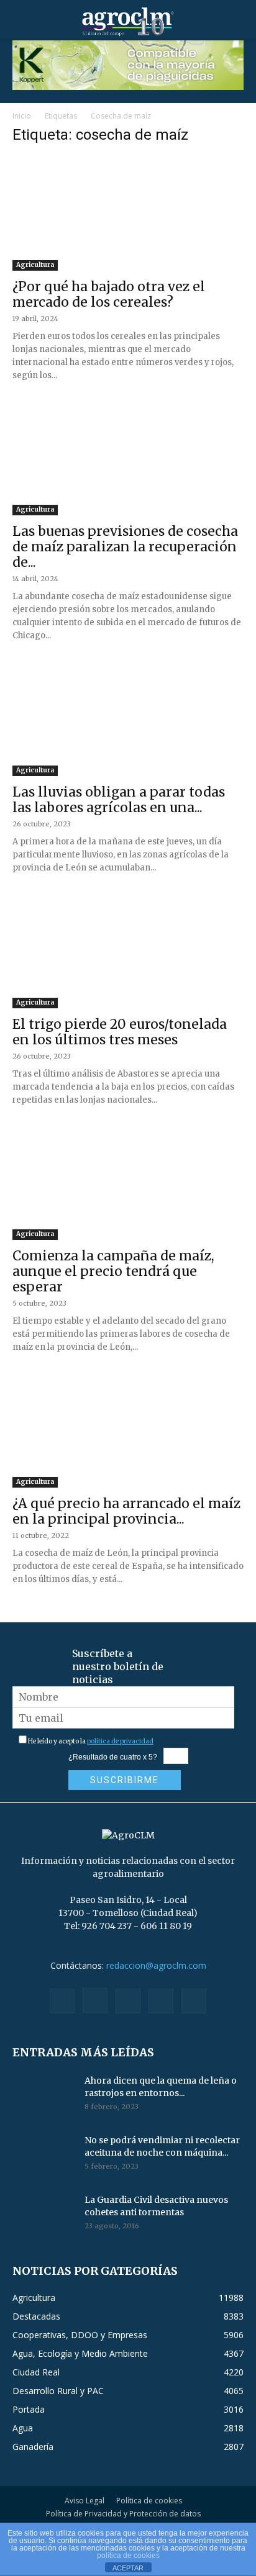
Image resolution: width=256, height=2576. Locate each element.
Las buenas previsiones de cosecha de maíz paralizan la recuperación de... (125, 547)
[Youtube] (194, 2001)
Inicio (22, 116)
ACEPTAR (128, 2568)
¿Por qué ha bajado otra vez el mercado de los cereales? (109, 294)
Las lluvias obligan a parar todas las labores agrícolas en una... (119, 800)
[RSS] (128, 2001)
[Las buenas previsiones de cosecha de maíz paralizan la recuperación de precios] (128, 459)
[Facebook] (62, 2001)
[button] (21, 22)
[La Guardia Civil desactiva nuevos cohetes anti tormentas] (43, 2215)
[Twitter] (161, 2001)
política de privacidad (120, 1741)
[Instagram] (95, 2000)
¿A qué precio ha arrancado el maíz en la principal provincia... (126, 1511)
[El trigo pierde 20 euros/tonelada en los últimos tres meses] (128, 951)
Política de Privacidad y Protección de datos (123, 2514)
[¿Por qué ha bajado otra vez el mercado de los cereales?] (128, 214)
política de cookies (128, 2556)
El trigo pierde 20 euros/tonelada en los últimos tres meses (120, 1032)
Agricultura (35, 265)
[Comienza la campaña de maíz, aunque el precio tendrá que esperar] (128, 1183)
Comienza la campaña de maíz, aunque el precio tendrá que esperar (113, 1271)
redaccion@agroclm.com (156, 1965)
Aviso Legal (85, 2501)
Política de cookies (149, 2501)
